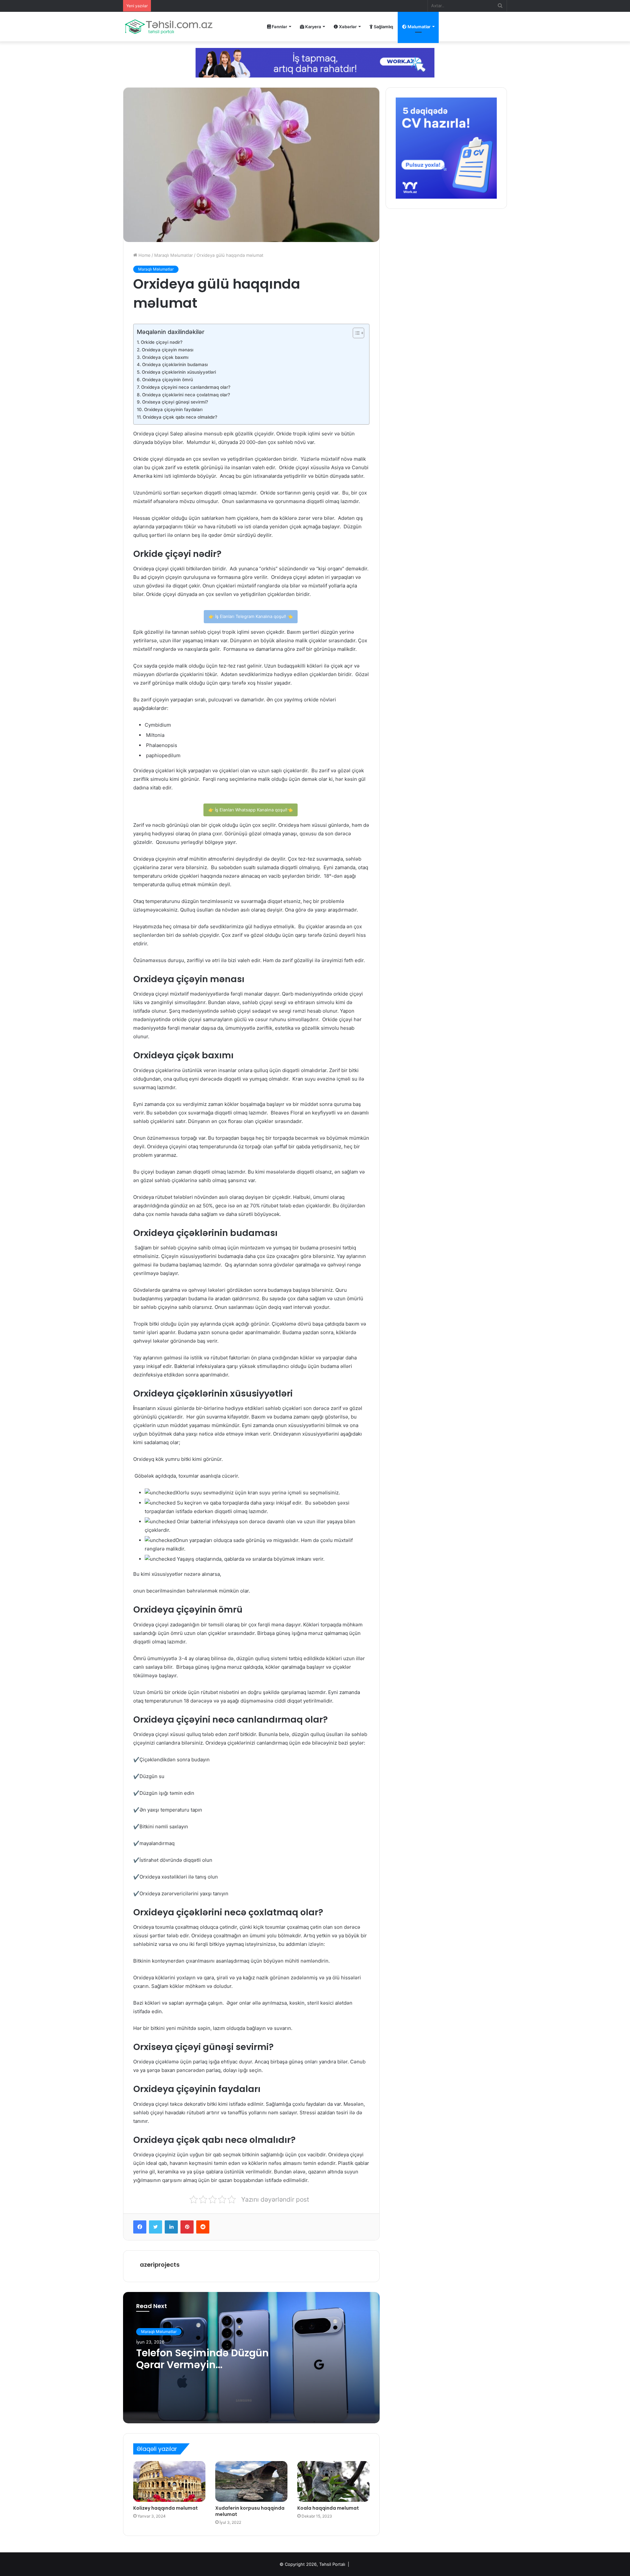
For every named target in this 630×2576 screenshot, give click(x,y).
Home (144, 255)
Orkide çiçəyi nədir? (162, 342)
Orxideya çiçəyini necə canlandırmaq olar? (186, 387)
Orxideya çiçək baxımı (165, 357)
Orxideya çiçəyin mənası (168, 350)
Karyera (313, 27)
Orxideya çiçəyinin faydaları (173, 409)
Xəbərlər (347, 27)
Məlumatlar (419, 27)
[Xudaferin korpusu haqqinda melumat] (251, 2481)
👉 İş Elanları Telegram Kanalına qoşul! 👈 (251, 616)
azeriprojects (160, 2265)
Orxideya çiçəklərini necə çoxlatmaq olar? (186, 395)
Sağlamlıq (383, 27)
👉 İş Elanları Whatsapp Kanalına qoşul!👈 (251, 810)
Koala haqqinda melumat (328, 2508)
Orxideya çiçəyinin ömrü (168, 380)
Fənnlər (279, 27)
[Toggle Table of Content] (355, 333)
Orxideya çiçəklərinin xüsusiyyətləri (179, 372)
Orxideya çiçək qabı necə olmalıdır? (180, 417)
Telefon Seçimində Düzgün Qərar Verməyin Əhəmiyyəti (202, 2365)
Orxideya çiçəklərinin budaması (175, 364)
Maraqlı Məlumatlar (174, 255)
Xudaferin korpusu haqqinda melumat (250, 2511)
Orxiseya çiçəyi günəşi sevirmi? (175, 402)
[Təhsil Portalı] (169, 27)
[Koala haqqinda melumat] (333, 2481)
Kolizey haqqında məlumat (166, 2508)
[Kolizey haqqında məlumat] (169, 2481)
